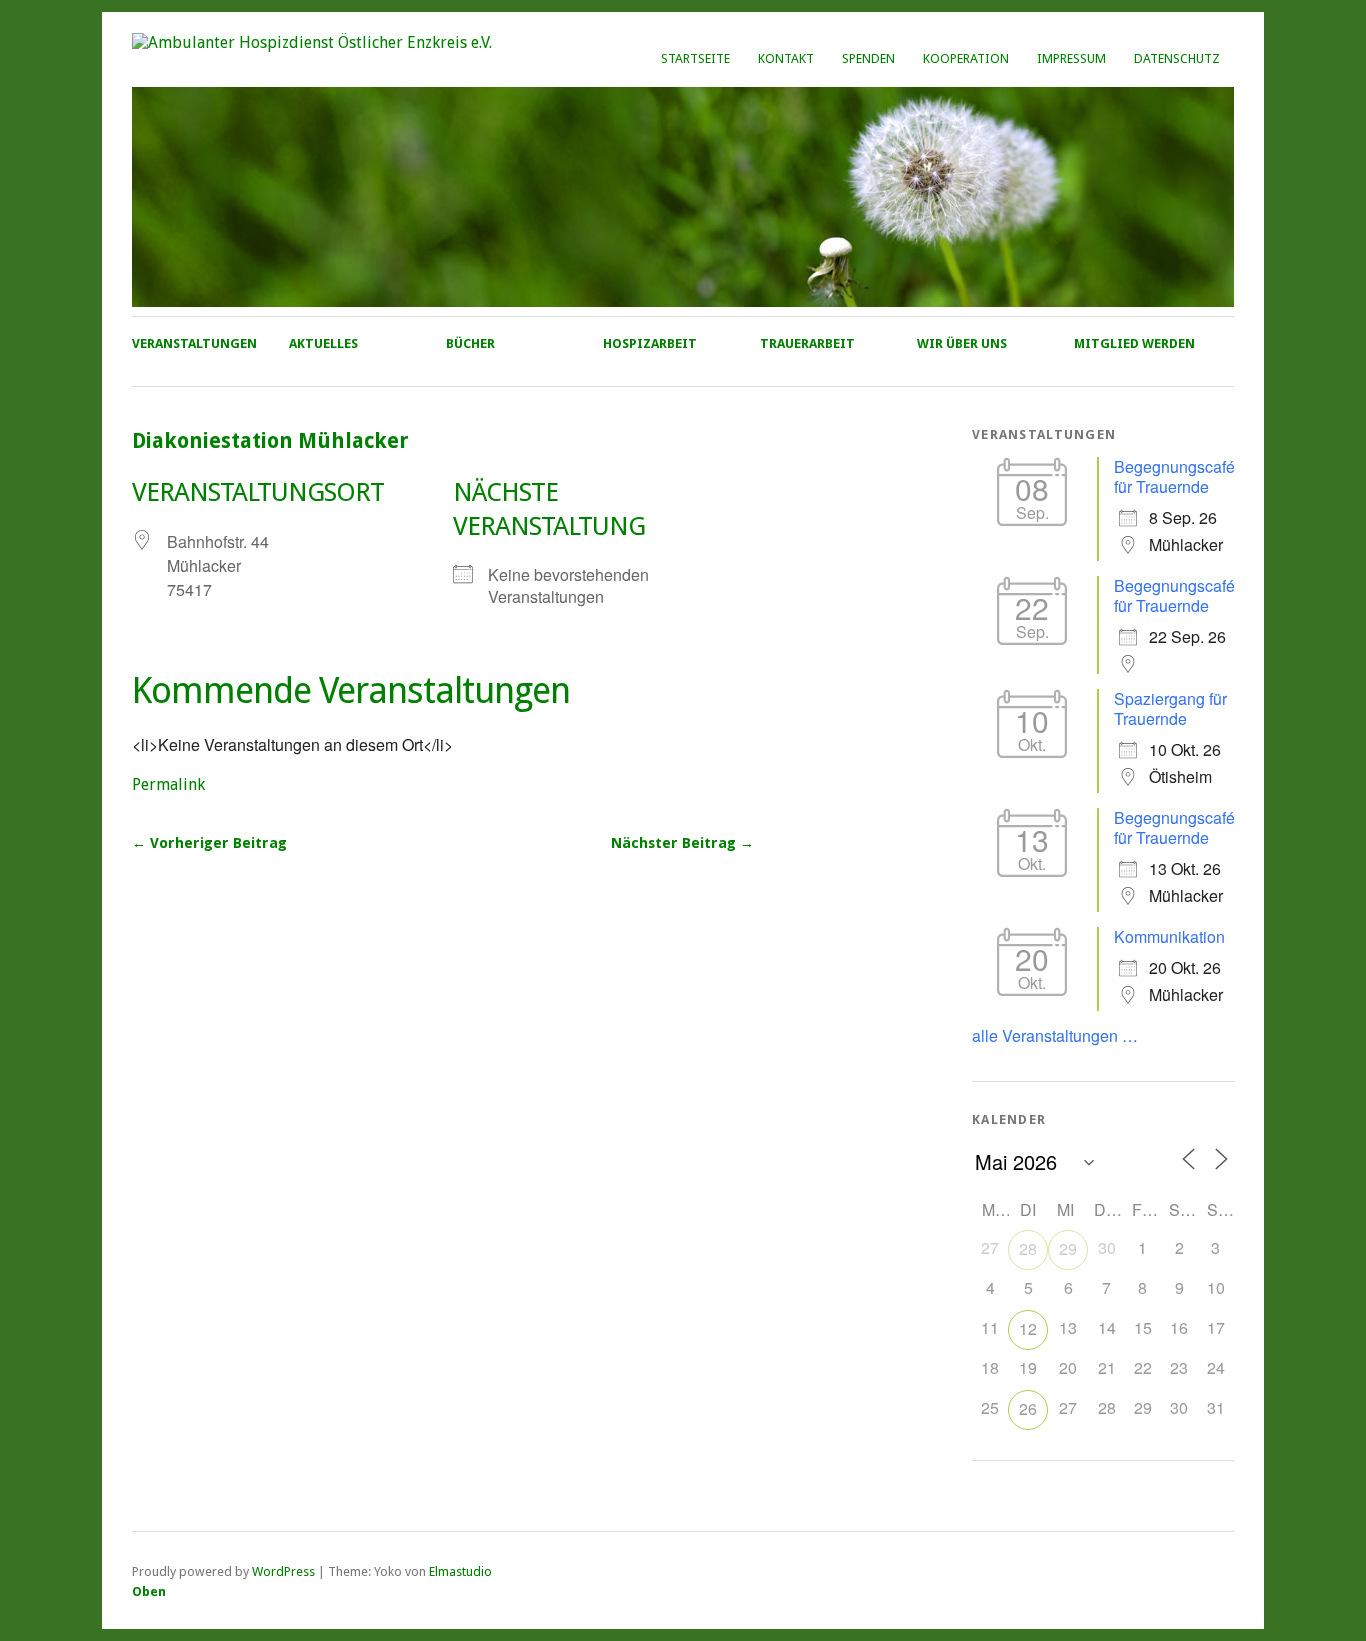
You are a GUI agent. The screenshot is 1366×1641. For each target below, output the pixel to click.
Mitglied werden (1134, 343)
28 (1028, 1248)
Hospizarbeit (650, 343)
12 (1028, 1328)
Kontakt (786, 58)
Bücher (470, 343)
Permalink (168, 784)
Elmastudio (460, 1571)
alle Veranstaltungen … (1055, 1035)
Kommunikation (1169, 936)
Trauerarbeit (807, 343)
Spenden (868, 58)
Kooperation (966, 58)
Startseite (695, 58)
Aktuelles (323, 343)
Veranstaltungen (194, 343)
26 (1028, 1408)
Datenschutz (1177, 58)
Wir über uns (962, 343)
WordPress (283, 1571)
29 (1068, 1248)
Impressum (1071, 58)
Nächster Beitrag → (682, 843)
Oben (149, 1591)
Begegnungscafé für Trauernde (1174, 476)
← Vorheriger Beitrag (209, 843)
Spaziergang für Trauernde (1170, 708)
